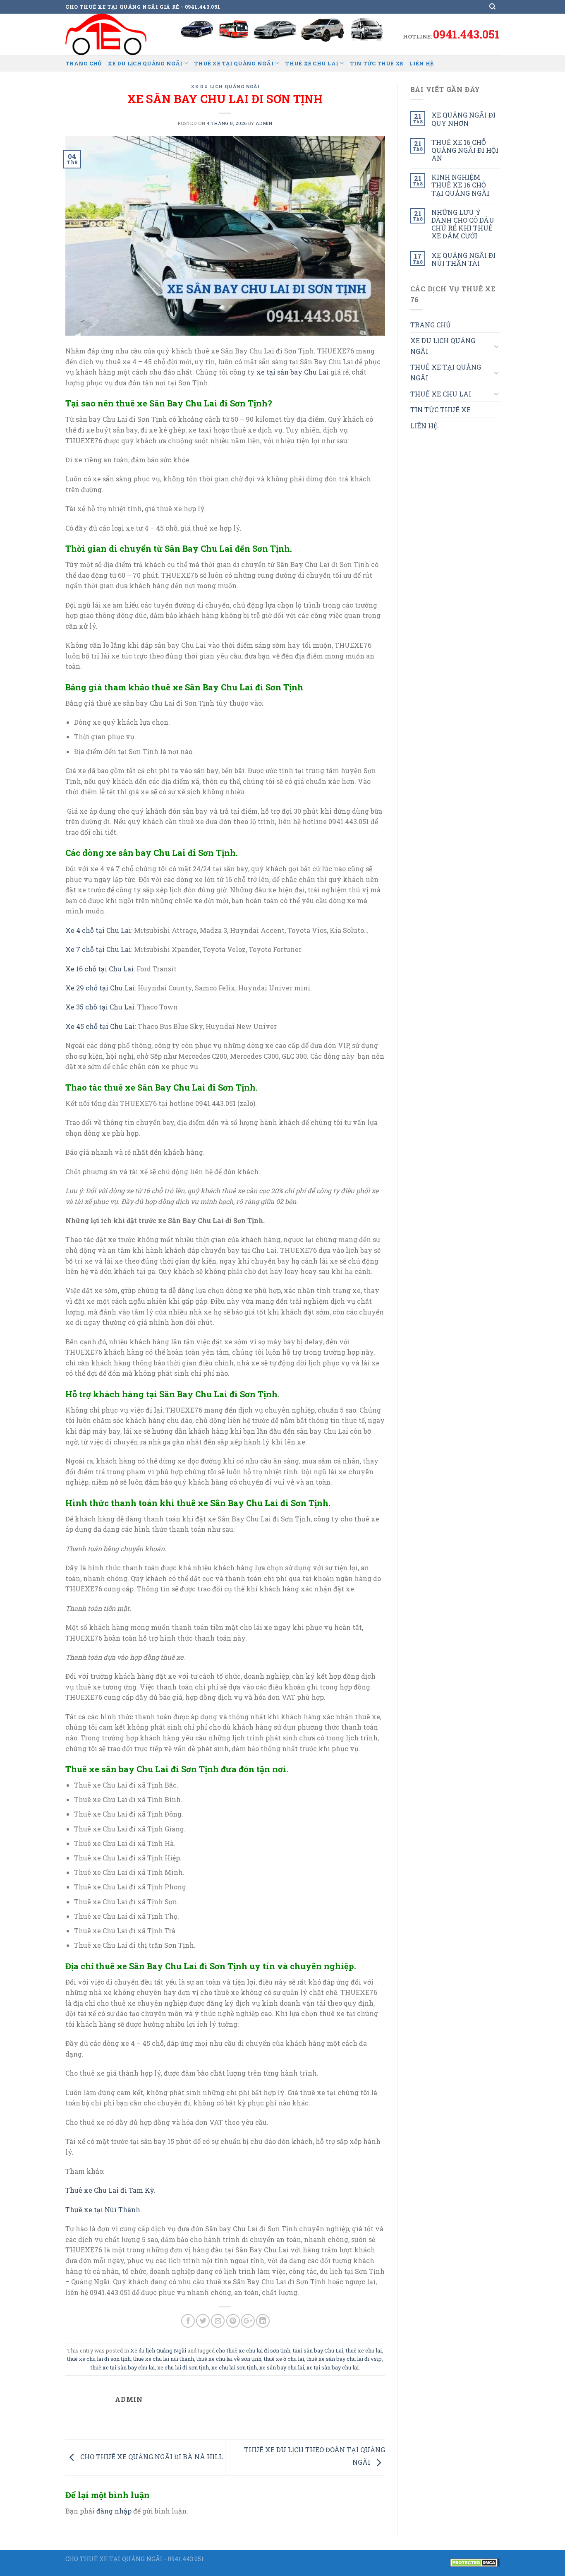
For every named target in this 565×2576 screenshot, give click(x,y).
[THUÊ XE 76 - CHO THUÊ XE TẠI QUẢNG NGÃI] (107, 34)
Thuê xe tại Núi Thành (103, 2210)
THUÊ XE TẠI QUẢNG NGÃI (234, 63)
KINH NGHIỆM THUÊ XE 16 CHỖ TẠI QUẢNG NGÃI (460, 185)
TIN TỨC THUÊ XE (377, 63)
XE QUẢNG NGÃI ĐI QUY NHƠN (463, 119)
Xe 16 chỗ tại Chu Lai (99, 969)
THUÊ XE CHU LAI (312, 63)
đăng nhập (114, 2511)
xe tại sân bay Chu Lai (293, 372)
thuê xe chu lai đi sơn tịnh (99, 2359)
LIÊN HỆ (421, 63)
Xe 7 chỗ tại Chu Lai (98, 949)
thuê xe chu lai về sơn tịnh (229, 2359)
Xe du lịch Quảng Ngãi (225, 86)
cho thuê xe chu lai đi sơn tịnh (253, 2350)
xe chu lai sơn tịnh (234, 2367)
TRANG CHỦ (84, 63)
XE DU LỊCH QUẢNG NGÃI (145, 63)
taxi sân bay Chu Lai (318, 2350)
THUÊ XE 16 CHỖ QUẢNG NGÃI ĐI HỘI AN (465, 150)
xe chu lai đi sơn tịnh (183, 2367)
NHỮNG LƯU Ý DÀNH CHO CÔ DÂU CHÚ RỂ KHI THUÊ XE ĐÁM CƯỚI (463, 224)
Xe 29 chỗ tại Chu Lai (100, 988)
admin (264, 123)
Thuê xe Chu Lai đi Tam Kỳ (110, 2190)
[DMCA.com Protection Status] (475, 2562)
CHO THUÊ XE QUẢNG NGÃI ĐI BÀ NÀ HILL (151, 2457)
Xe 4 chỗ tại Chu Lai (98, 930)
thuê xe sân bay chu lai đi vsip (344, 2359)
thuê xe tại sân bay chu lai (123, 2367)
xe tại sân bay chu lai (333, 2367)
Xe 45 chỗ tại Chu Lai (100, 1026)
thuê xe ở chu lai (284, 2359)
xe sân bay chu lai (282, 2367)
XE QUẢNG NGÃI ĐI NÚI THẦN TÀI (463, 259)
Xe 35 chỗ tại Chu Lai (100, 1007)
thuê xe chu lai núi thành (164, 2359)
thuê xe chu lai (364, 2350)
